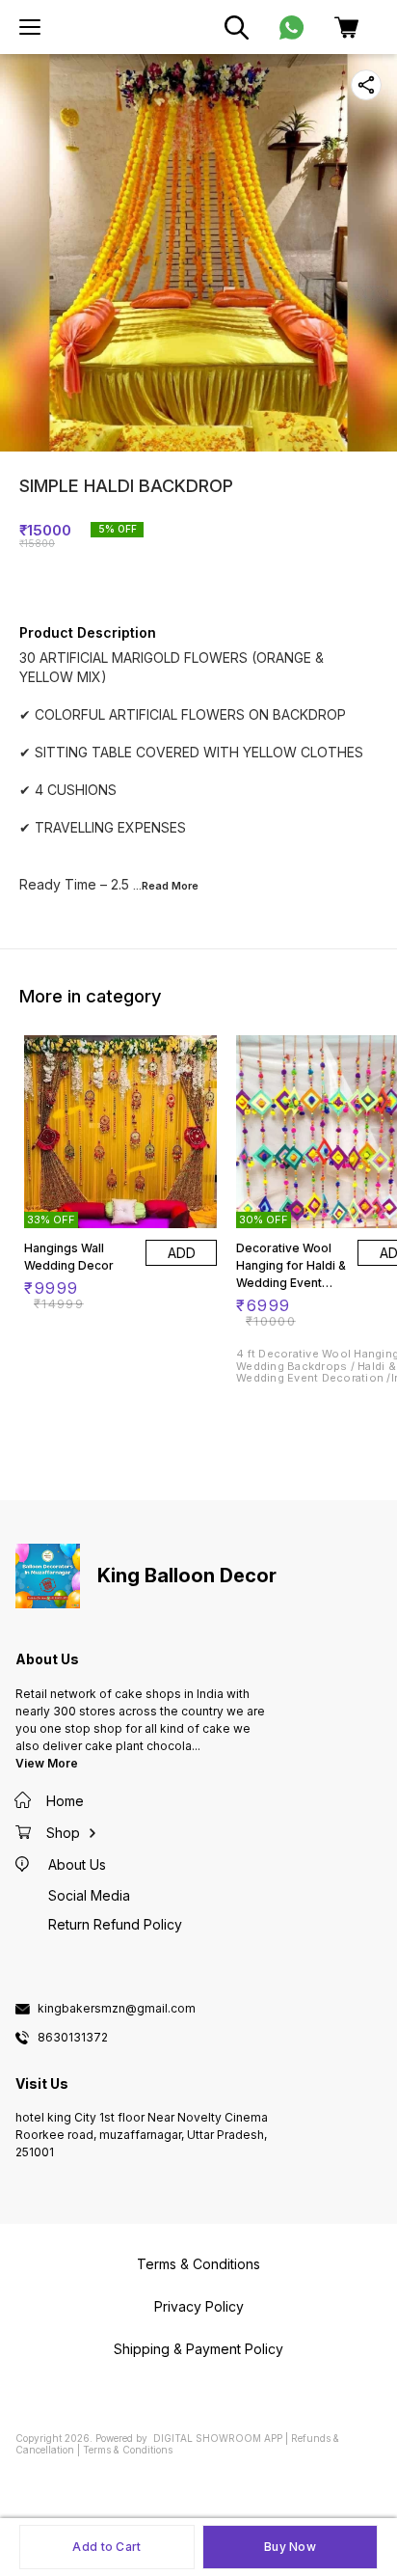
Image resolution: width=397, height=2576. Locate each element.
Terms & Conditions (128, 2450)
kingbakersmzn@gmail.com (117, 2009)
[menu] (30, 27)
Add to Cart (106, 2547)
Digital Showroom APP (218, 2438)
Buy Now (290, 2547)
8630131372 (73, 2038)
